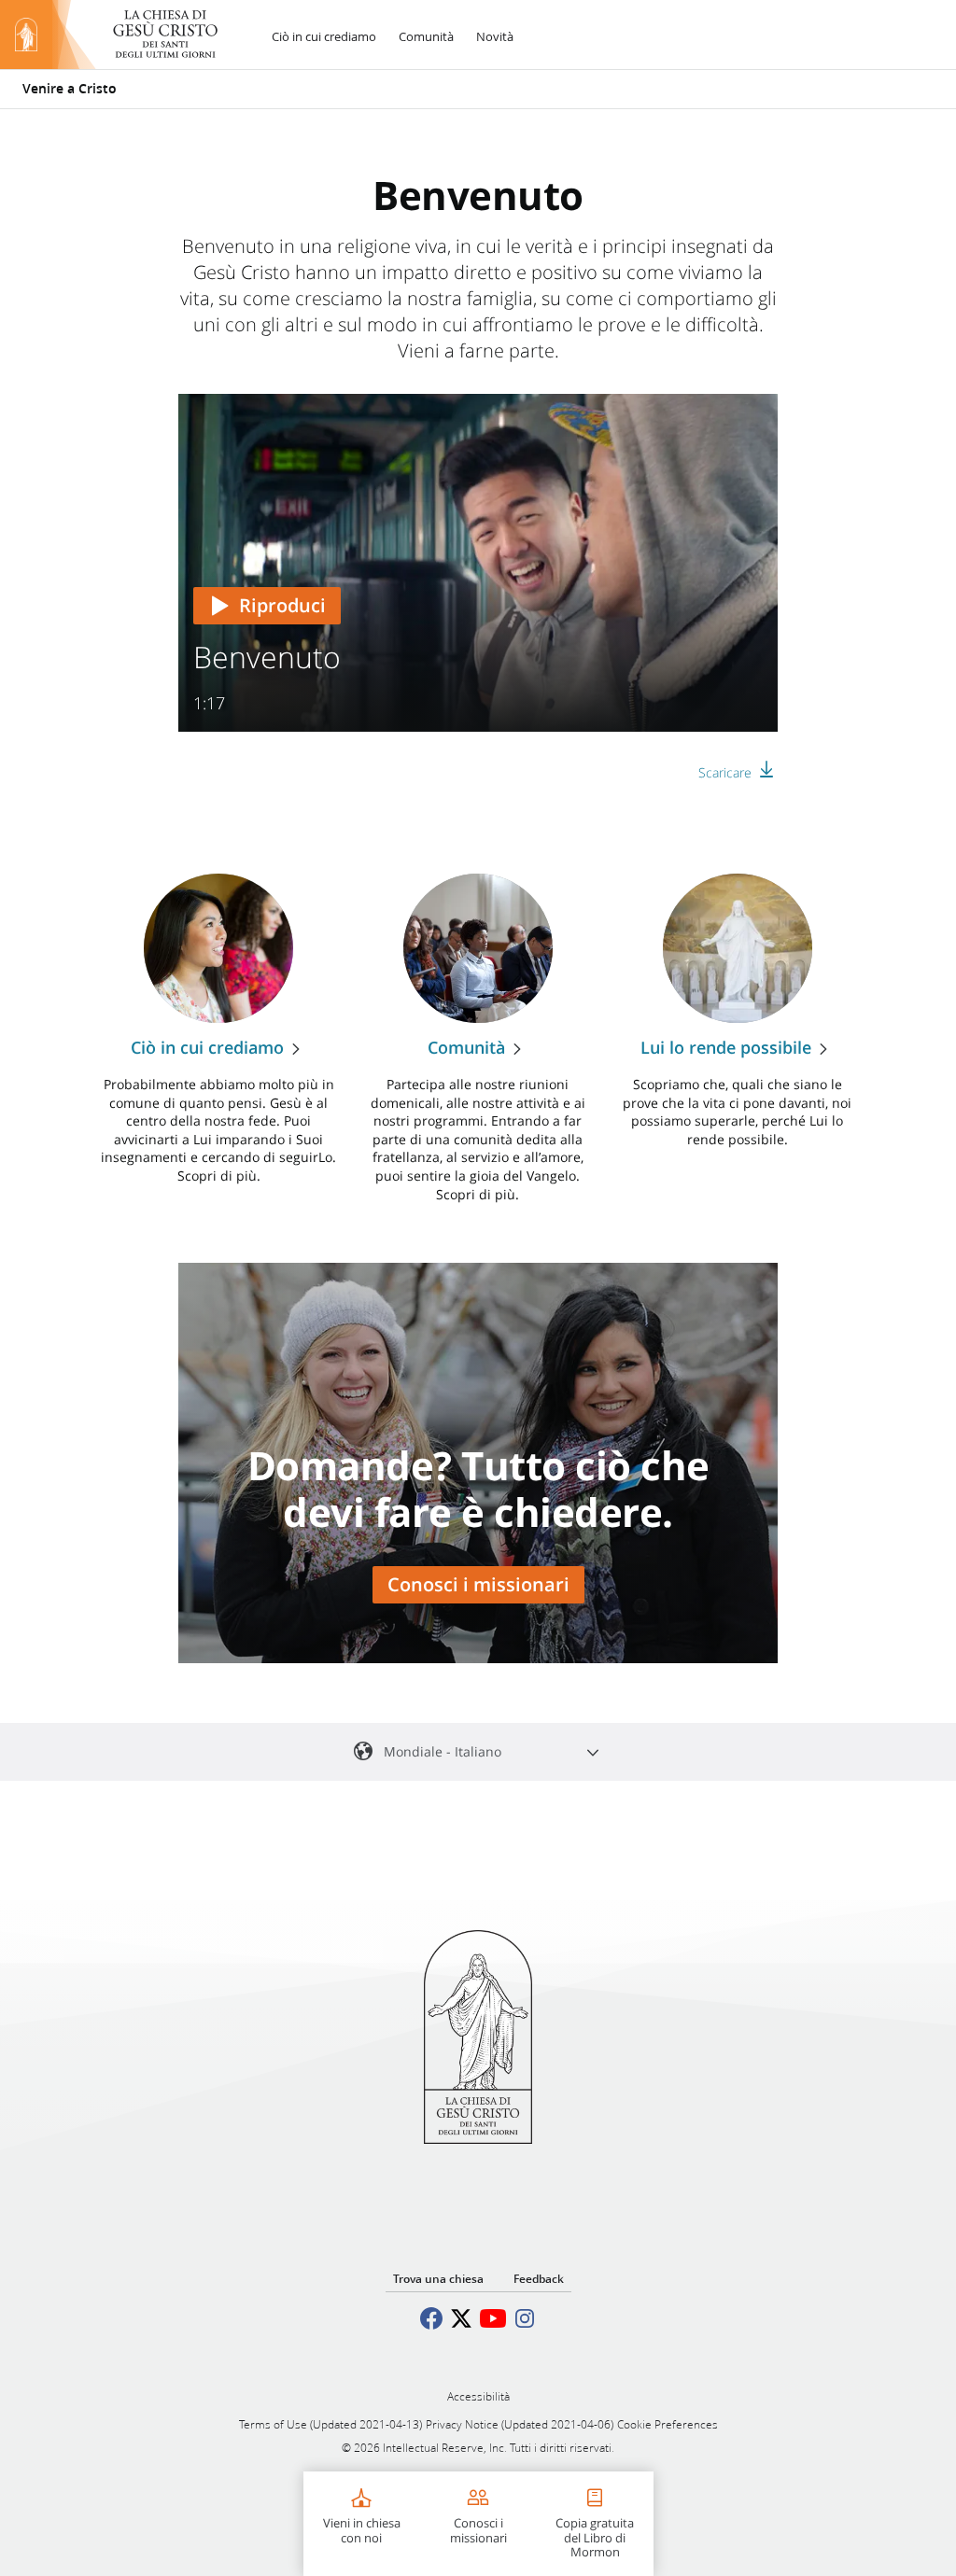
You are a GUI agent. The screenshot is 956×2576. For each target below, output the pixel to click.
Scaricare (725, 772)
